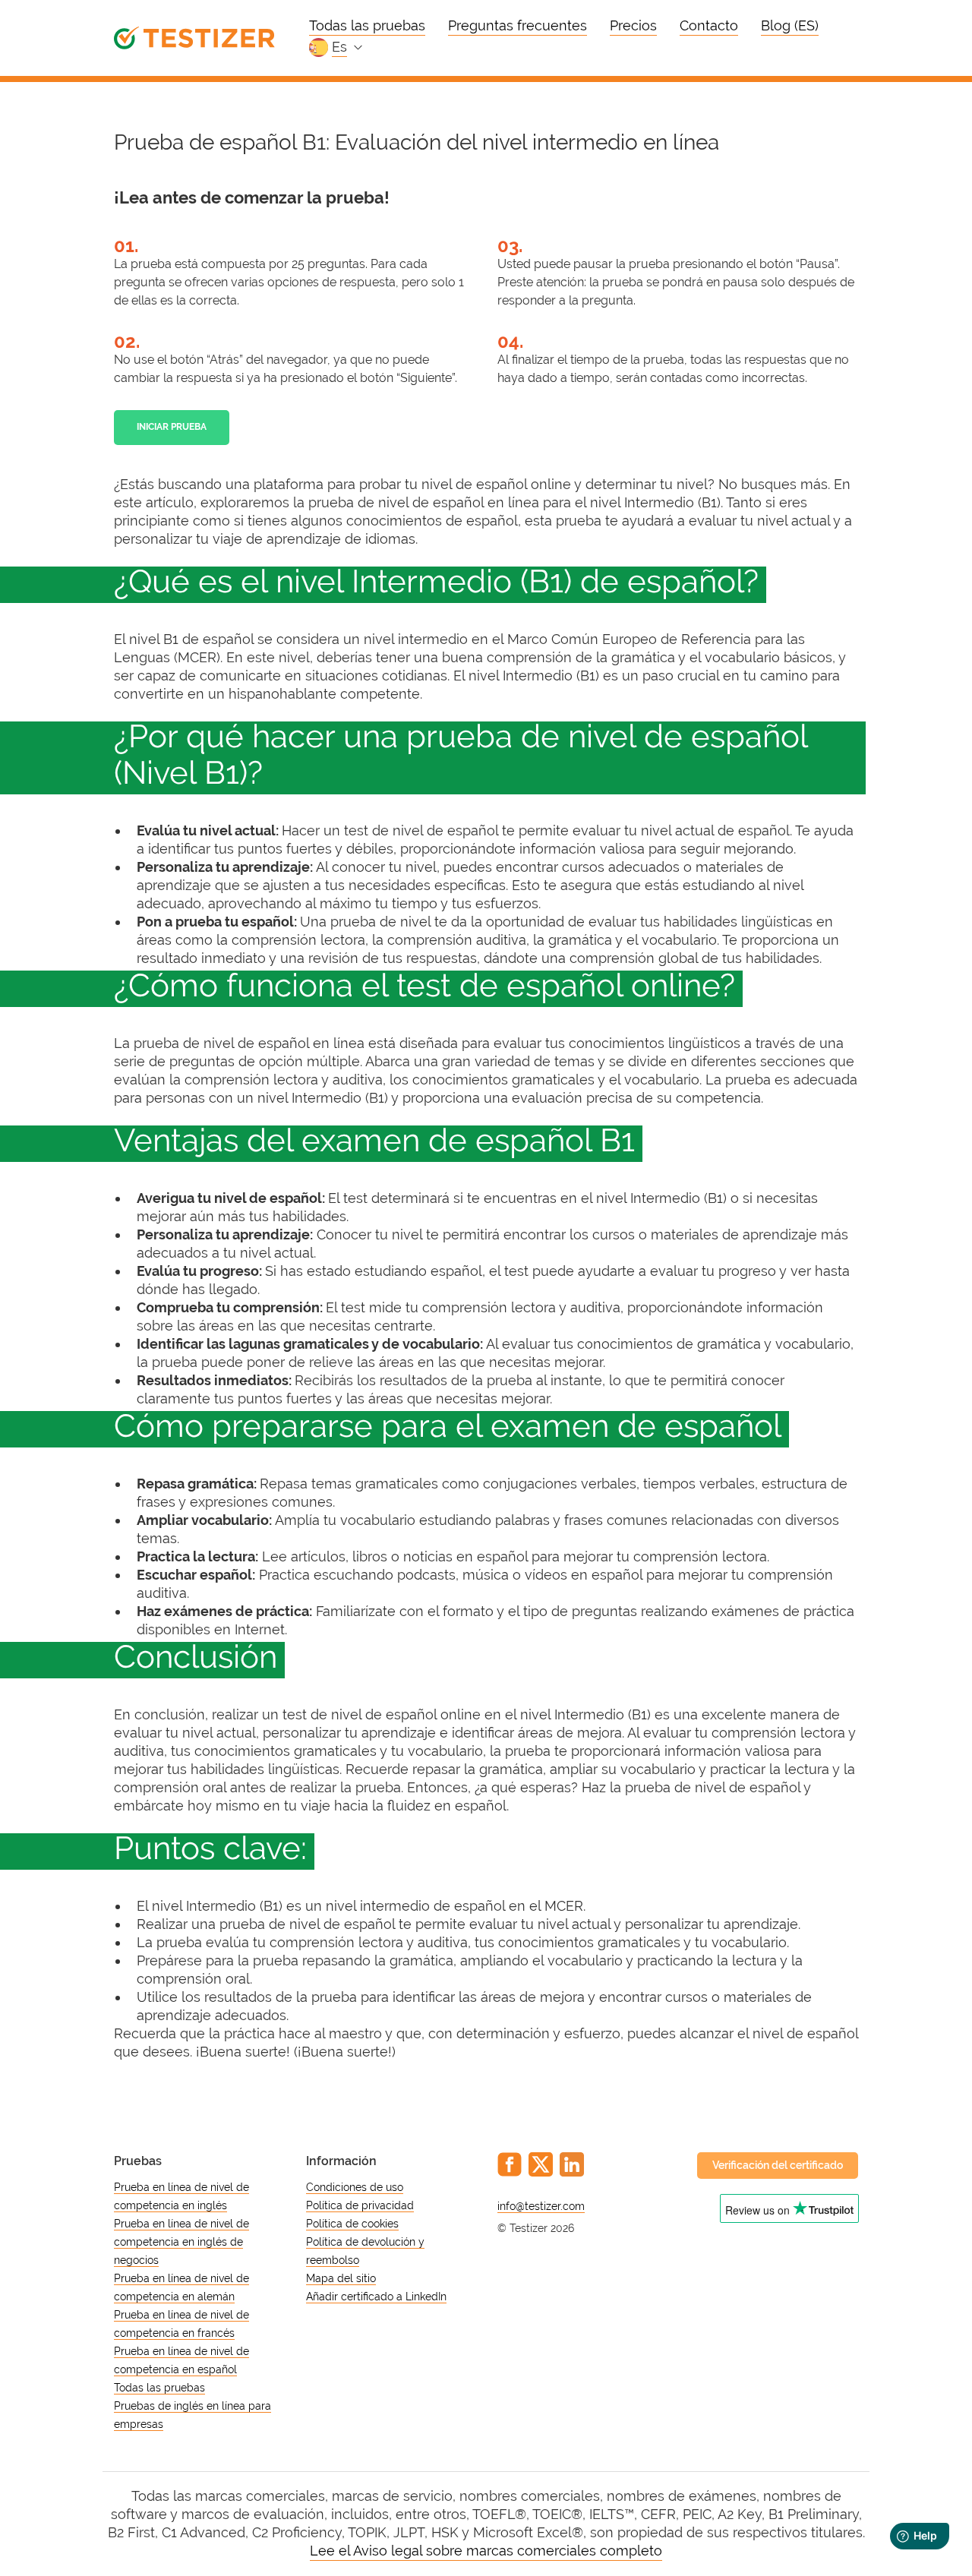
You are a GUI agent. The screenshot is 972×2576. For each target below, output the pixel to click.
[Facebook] (510, 2164)
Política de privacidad (360, 2205)
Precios (633, 25)
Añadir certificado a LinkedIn (376, 2297)
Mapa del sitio (341, 2278)
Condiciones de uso (355, 2187)
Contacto (709, 25)
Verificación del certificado (778, 2165)
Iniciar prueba (172, 427)
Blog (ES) (790, 25)
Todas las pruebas (367, 25)
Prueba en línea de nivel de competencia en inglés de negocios (181, 2242)
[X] (541, 2164)
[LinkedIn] (572, 2164)
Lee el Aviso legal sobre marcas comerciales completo (486, 2551)
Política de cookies (352, 2224)
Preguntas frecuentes (518, 25)
